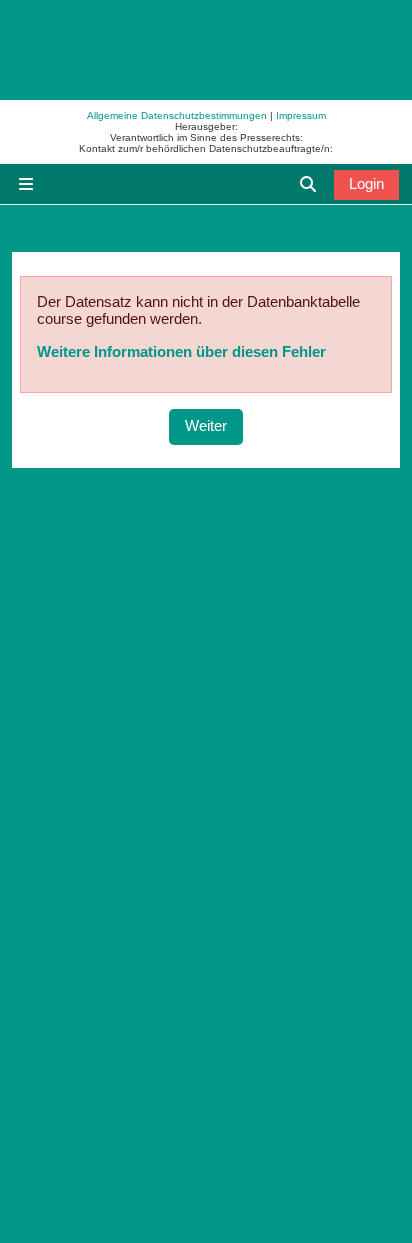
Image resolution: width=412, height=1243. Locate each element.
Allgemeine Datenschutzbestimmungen (177, 115)
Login (366, 183)
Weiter (206, 425)
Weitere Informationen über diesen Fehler (181, 351)
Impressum (301, 115)
